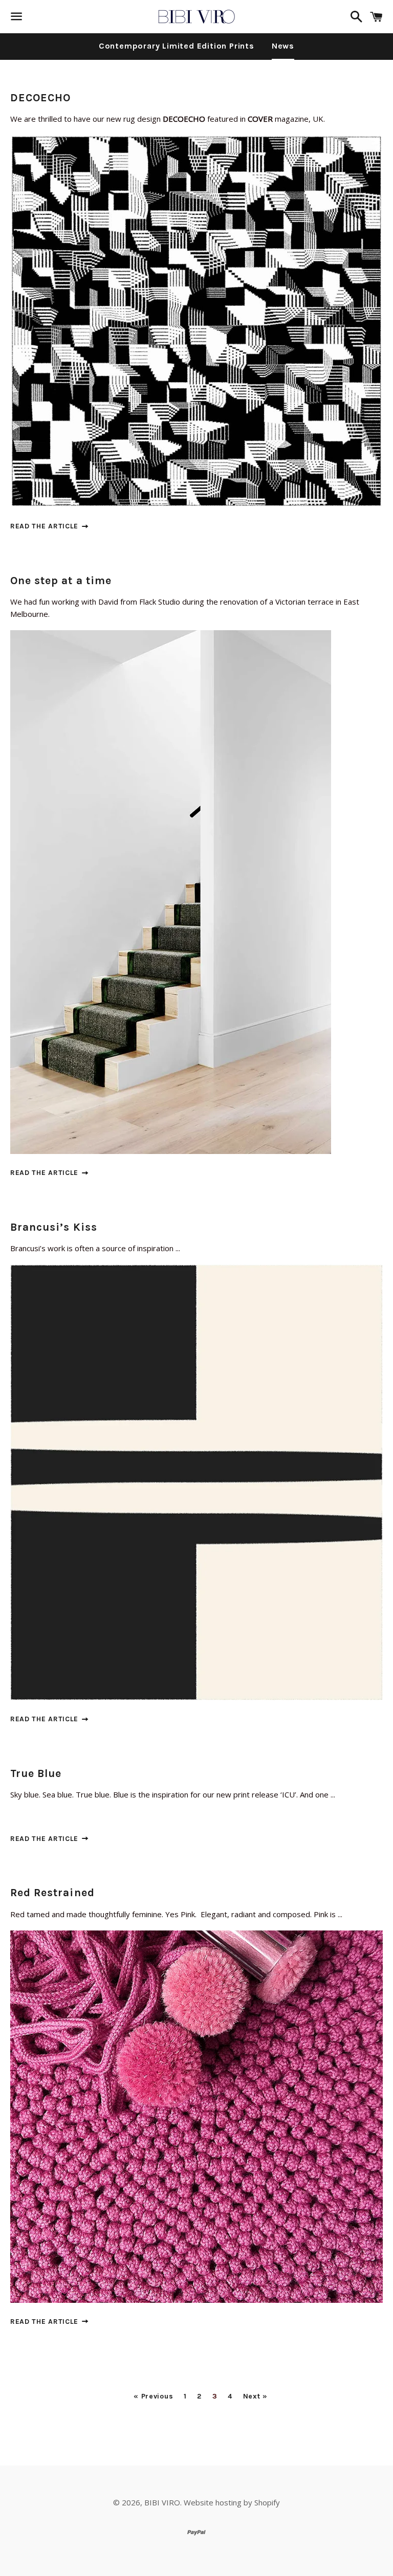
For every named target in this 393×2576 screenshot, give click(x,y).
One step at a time (61, 581)
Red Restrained (52, 1893)
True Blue (36, 1773)
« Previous (153, 2396)
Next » (255, 2396)
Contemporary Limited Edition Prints (177, 46)
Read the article (46, 526)
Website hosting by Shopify (232, 2502)
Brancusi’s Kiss (54, 1227)
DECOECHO (40, 98)
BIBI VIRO (162, 2502)
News (283, 46)
